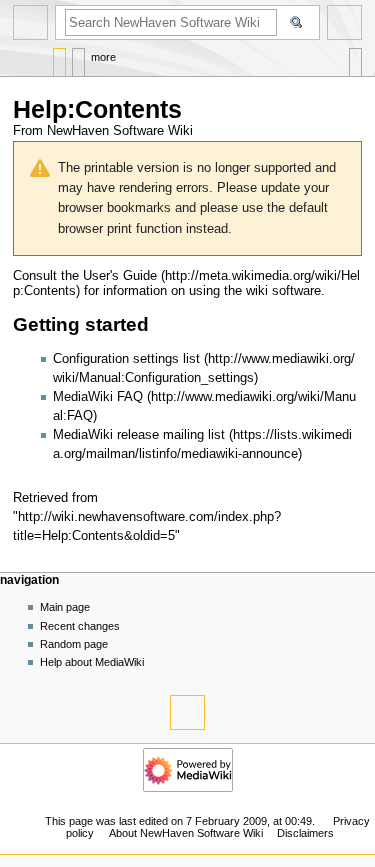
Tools (355, 57)
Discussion (78, 57)
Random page (74, 644)
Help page (59, 57)
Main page (65, 607)
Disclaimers (305, 833)
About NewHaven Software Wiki (186, 833)
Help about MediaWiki (92, 662)
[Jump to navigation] (30, 22)
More (103, 57)
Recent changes (80, 626)
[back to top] (187, 712)
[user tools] (344, 22)
